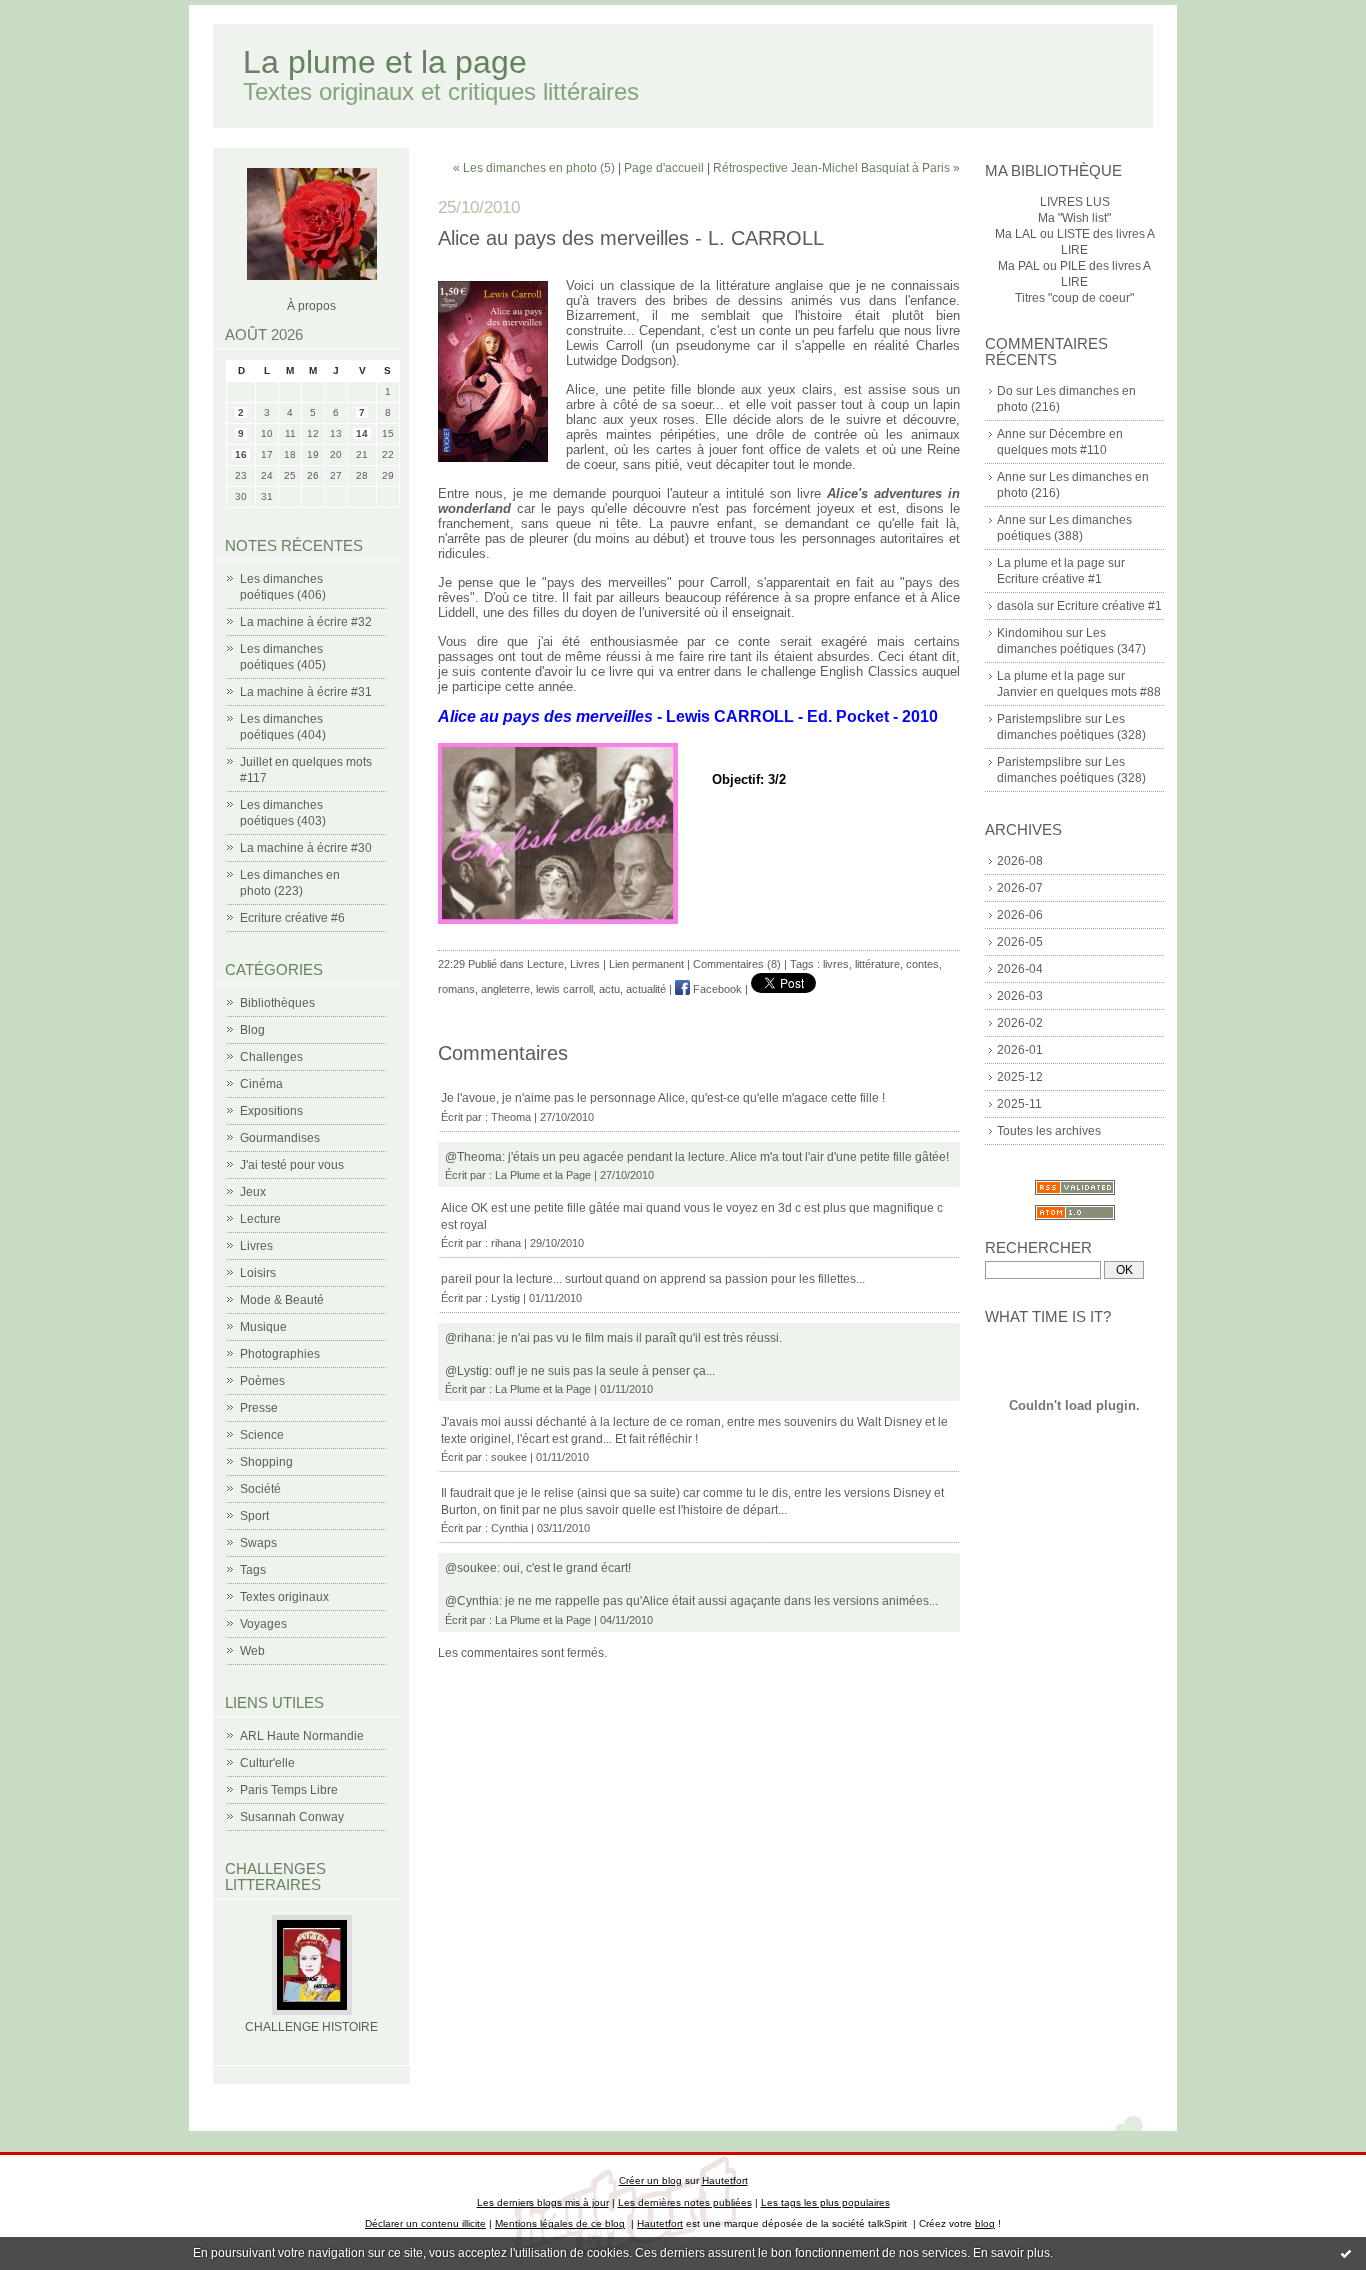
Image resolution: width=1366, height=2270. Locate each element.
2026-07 (1020, 888)
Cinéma (261, 1084)
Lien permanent (646, 964)
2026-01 (1020, 1050)
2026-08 (1020, 861)
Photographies (280, 1354)
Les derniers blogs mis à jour (543, 2202)
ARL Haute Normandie (302, 1736)
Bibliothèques (277, 1003)
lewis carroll (564, 989)
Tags (253, 1570)
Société (260, 1489)
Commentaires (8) (737, 964)
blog (985, 2223)
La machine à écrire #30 (306, 848)
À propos (311, 306)
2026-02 (1020, 1023)
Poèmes (262, 1381)
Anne (1011, 434)
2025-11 (1019, 1104)
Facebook (716, 989)
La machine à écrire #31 (306, 692)
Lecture (260, 1219)
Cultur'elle (267, 1763)
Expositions (271, 1111)
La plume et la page (385, 62)
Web (252, 1651)
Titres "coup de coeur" (1074, 298)
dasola (1015, 606)
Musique (263, 1327)
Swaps (258, 1543)
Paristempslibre (1039, 719)
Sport (254, 1516)
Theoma (511, 1117)
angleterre (505, 989)
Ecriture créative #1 (1049, 579)
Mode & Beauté (282, 1300)
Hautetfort (725, 2180)
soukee (509, 1457)
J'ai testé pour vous (292, 1165)
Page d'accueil (664, 168)
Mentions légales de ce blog (560, 2223)
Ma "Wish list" (1074, 218)
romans (456, 989)
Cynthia (509, 1528)
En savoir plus (1011, 2253)
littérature (877, 964)
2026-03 (1020, 996)
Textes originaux (284, 1597)
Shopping (266, 1462)
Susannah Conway (292, 1817)
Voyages (263, 1624)
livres (836, 964)
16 (241, 454)
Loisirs (258, 1273)
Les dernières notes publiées (685, 2202)
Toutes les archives (1049, 1131)
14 (362, 433)
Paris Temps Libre (289, 1790)
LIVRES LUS (1075, 202)
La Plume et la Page (543, 1175)
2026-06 (1020, 915)
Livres (256, 1246)
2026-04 (1020, 969)
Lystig (505, 1298)
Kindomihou (1030, 633)
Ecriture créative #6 (292, 918)
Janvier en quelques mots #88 (1079, 692)
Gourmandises (280, 1138)
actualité (646, 989)
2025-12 (1020, 1077)
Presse (259, 1408)
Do (1005, 391)
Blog (252, 1030)
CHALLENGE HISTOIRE (311, 2027)
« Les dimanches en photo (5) (534, 168)
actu (609, 989)
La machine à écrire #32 (306, 622)
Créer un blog (650, 2180)
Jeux (253, 1192)
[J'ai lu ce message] (1346, 2253)
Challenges (271, 1057)
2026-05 (1020, 942)
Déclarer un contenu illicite (425, 2223)
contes (922, 964)
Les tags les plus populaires (825, 2202)
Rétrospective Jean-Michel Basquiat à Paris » (836, 168)
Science (262, 1435)
